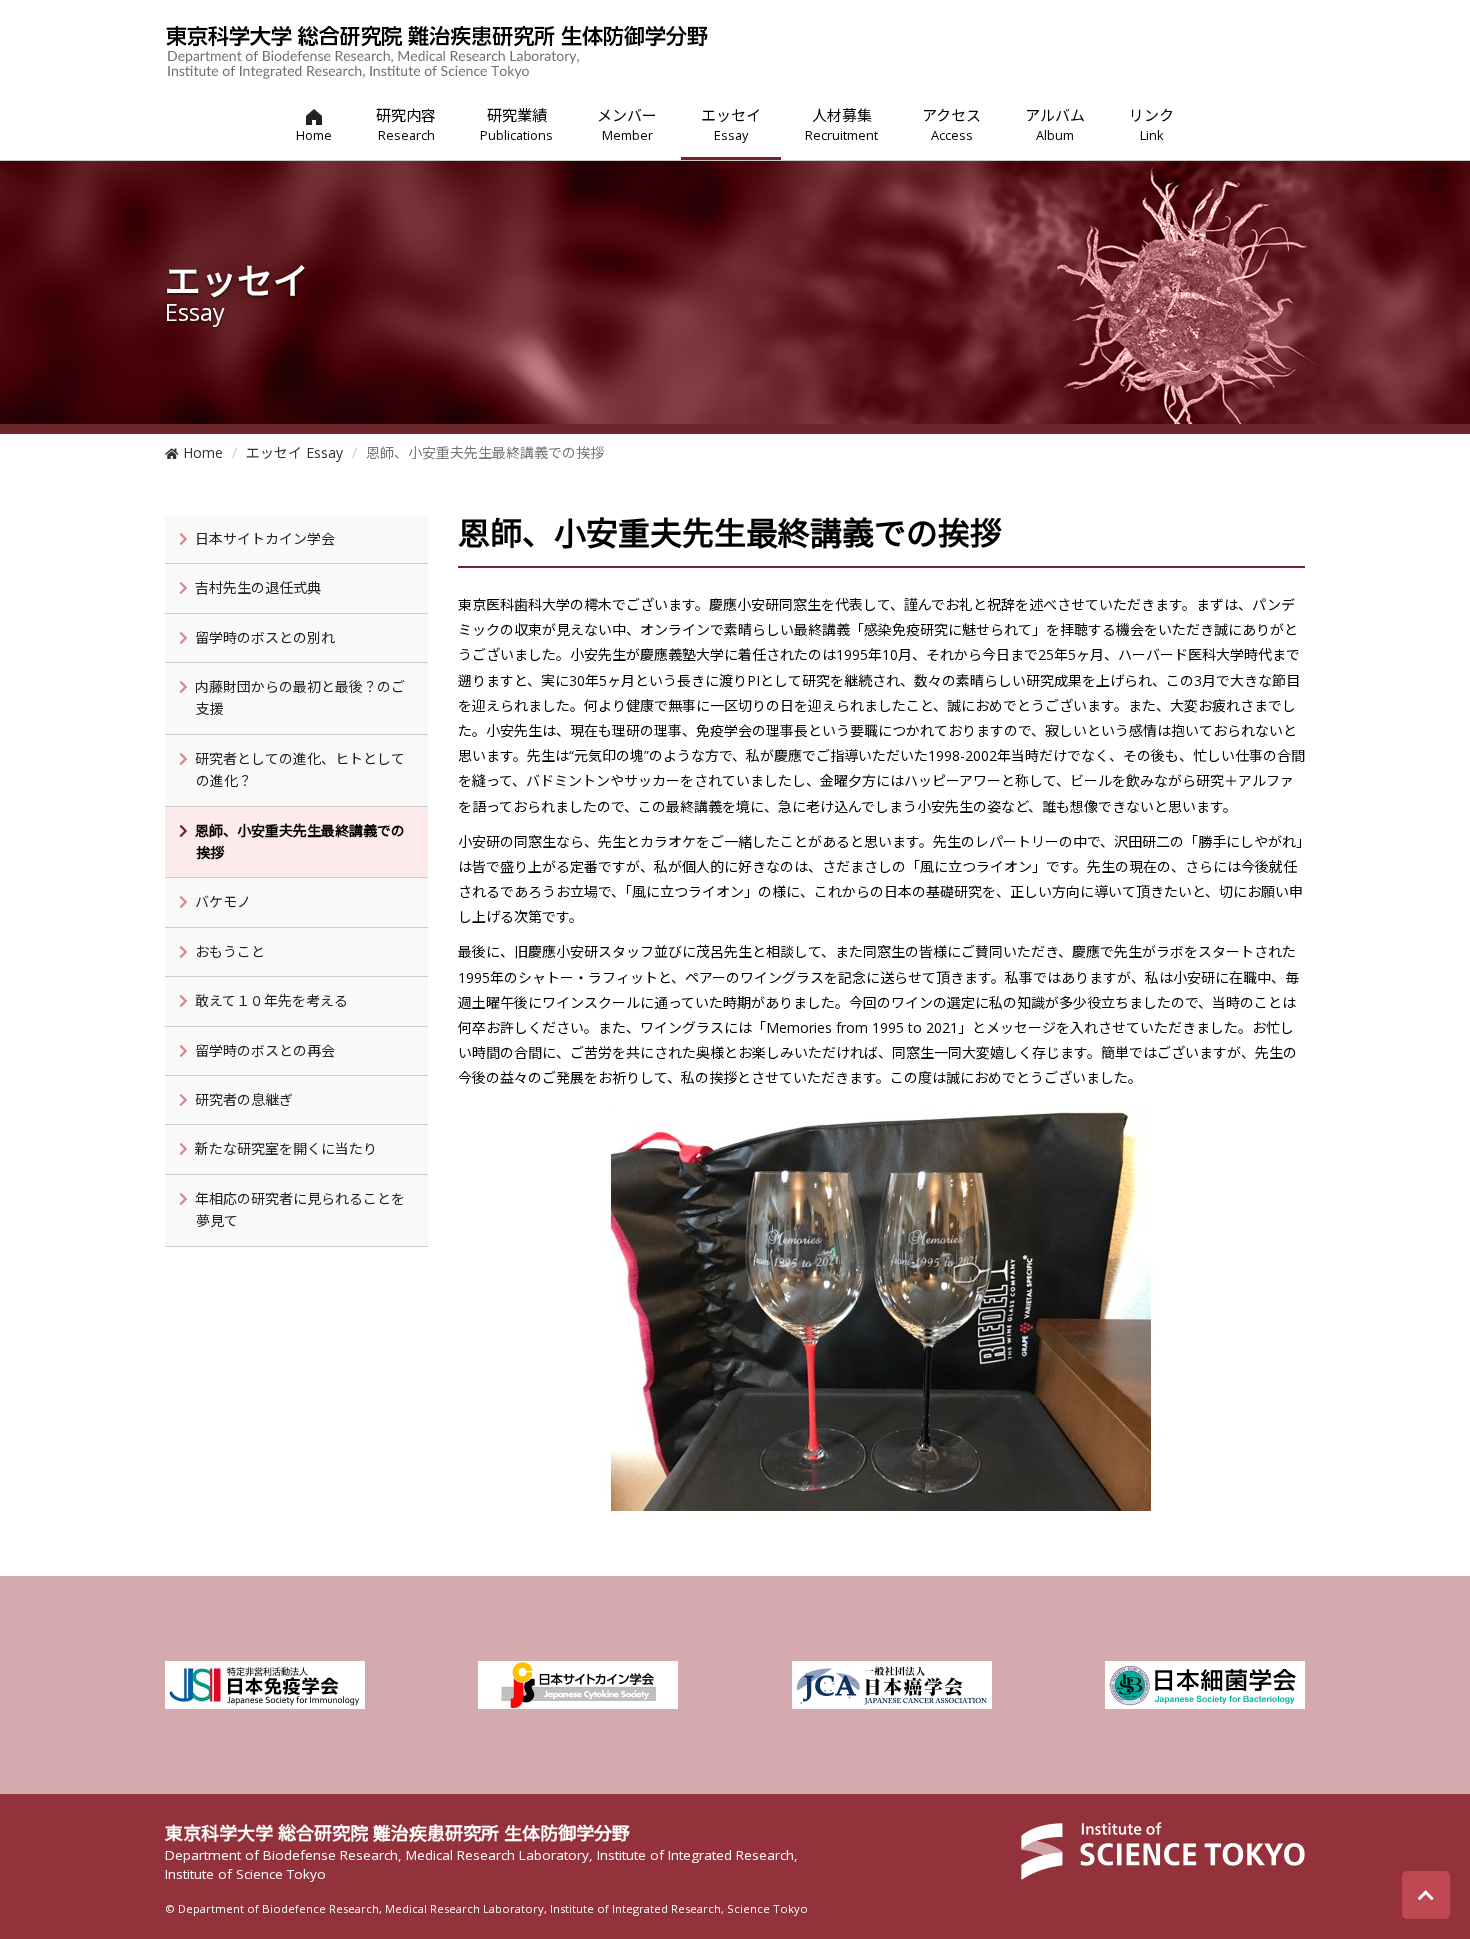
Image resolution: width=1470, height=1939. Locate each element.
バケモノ (223, 901)
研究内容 (406, 124)
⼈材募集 (841, 124)
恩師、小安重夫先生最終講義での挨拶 (300, 841)
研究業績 (516, 124)
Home (201, 452)
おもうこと (230, 951)
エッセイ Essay (294, 452)
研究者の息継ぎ (244, 1099)
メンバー (627, 124)
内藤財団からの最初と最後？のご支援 (300, 697)
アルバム (1055, 124)
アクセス (951, 124)
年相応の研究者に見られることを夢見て (300, 1209)
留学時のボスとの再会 (265, 1050)
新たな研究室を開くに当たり (286, 1148)
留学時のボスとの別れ (265, 637)
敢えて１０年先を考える (271, 1000)
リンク (1151, 124)
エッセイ (731, 124)
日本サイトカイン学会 (265, 538)
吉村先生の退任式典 (258, 587)
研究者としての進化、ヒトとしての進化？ (300, 769)
